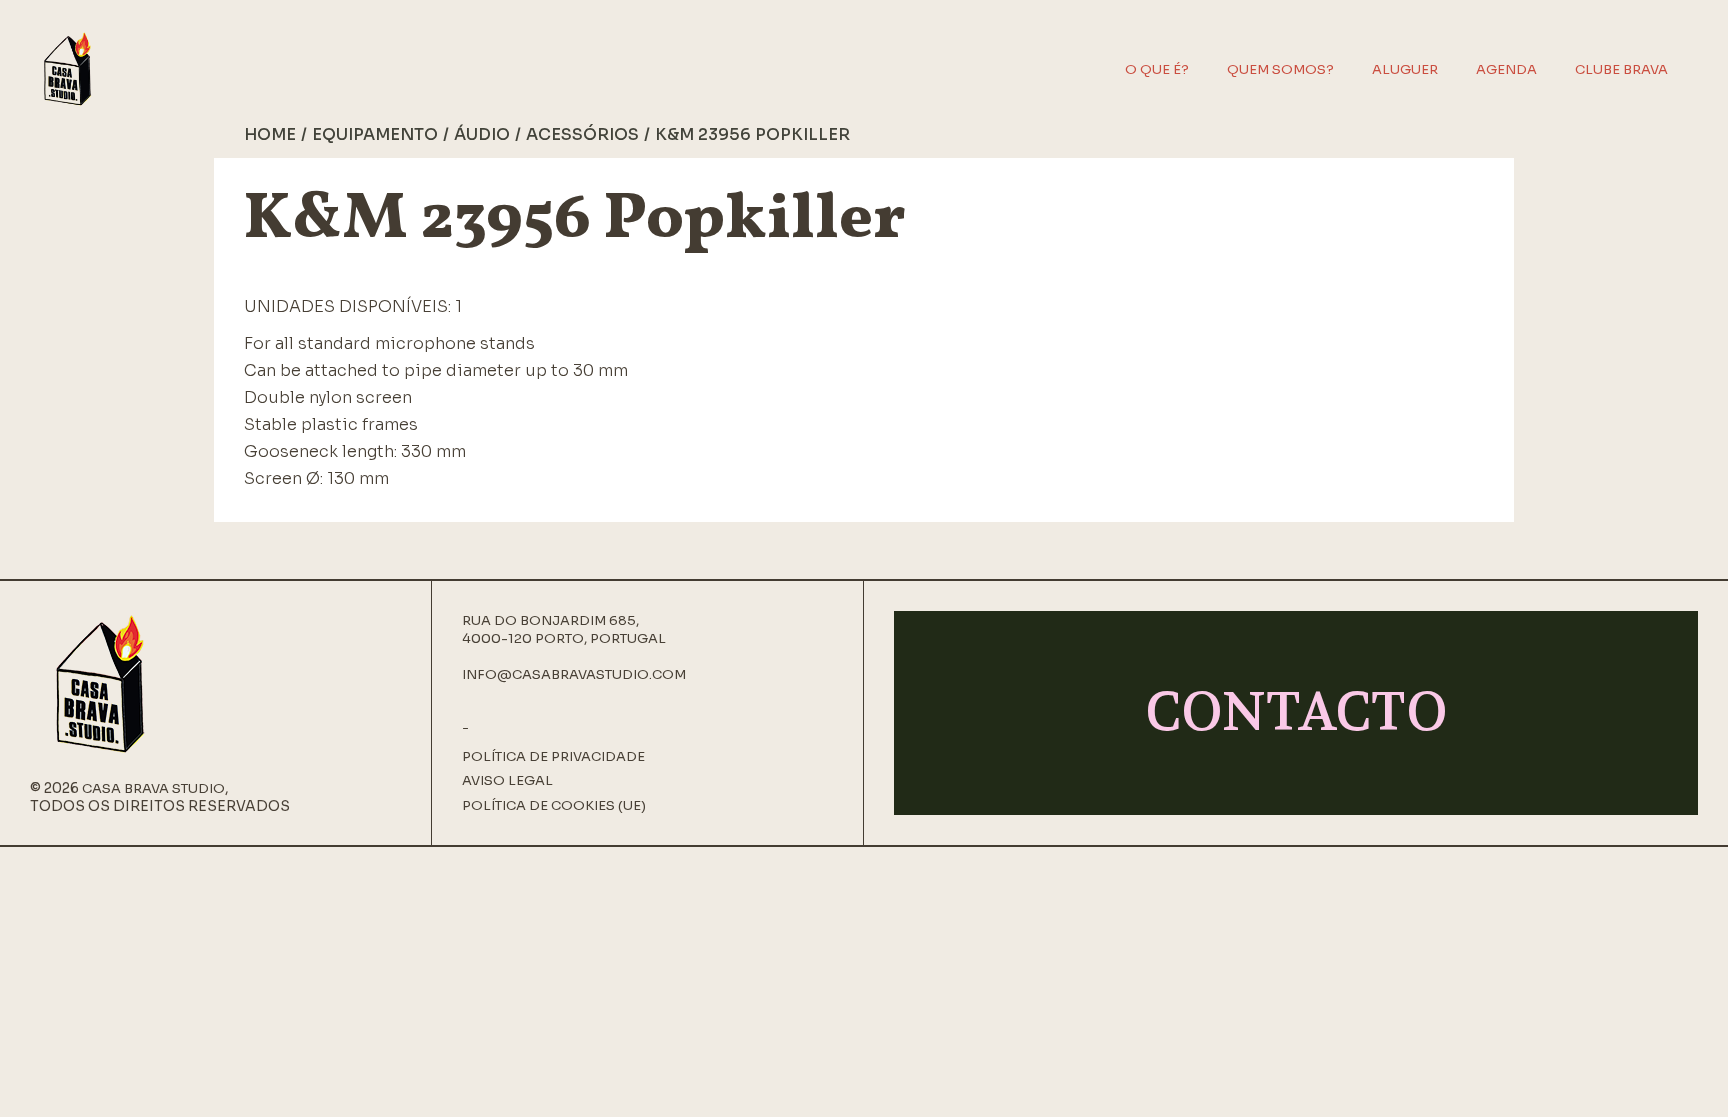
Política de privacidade (553, 757)
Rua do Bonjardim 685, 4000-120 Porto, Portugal (564, 629)
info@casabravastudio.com (574, 674)
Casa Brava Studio (153, 788)
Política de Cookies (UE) (554, 806)
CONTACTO (1296, 712)
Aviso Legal (507, 781)
